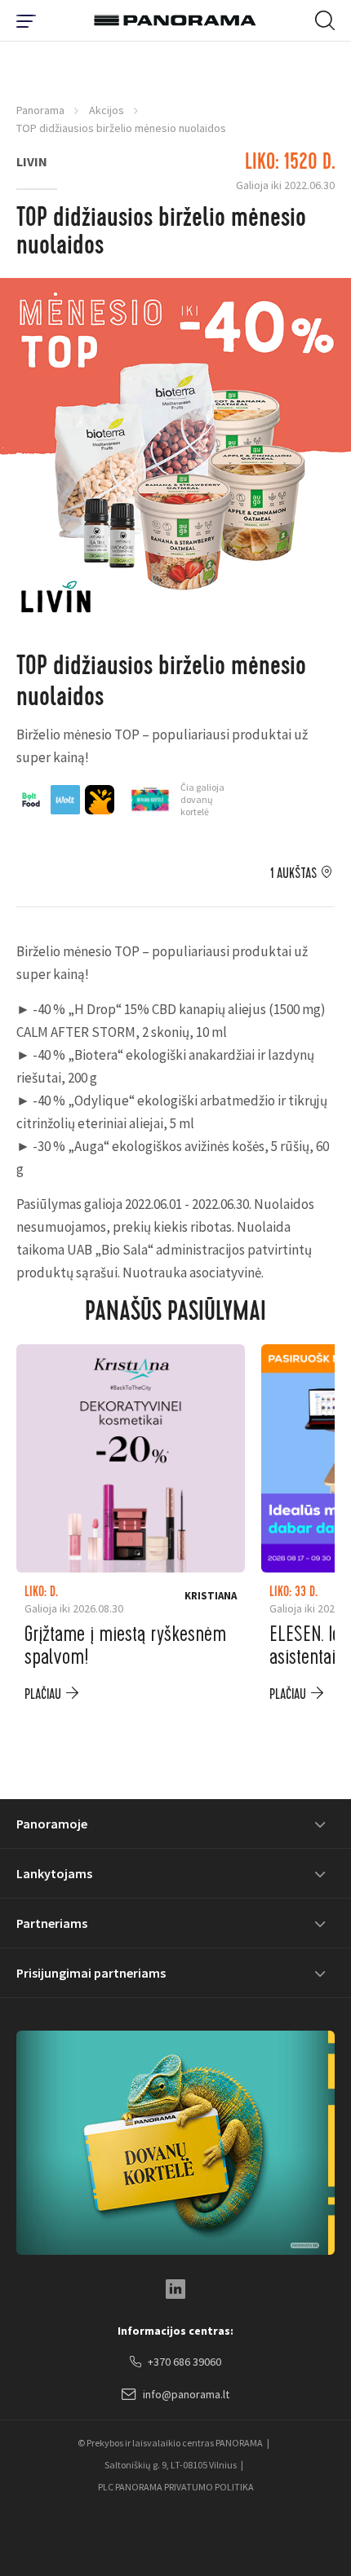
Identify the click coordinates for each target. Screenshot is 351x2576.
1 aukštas (293, 874)
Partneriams (52, 1923)
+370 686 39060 (184, 2362)
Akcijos (107, 110)
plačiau (43, 1694)
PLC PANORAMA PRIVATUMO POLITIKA (176, 2487)
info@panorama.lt (186, 2394)
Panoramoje (52, 1824)
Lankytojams (54, 1873)
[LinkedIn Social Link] (175, 2289)
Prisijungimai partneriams (91, 1973)
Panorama (40, 110)
